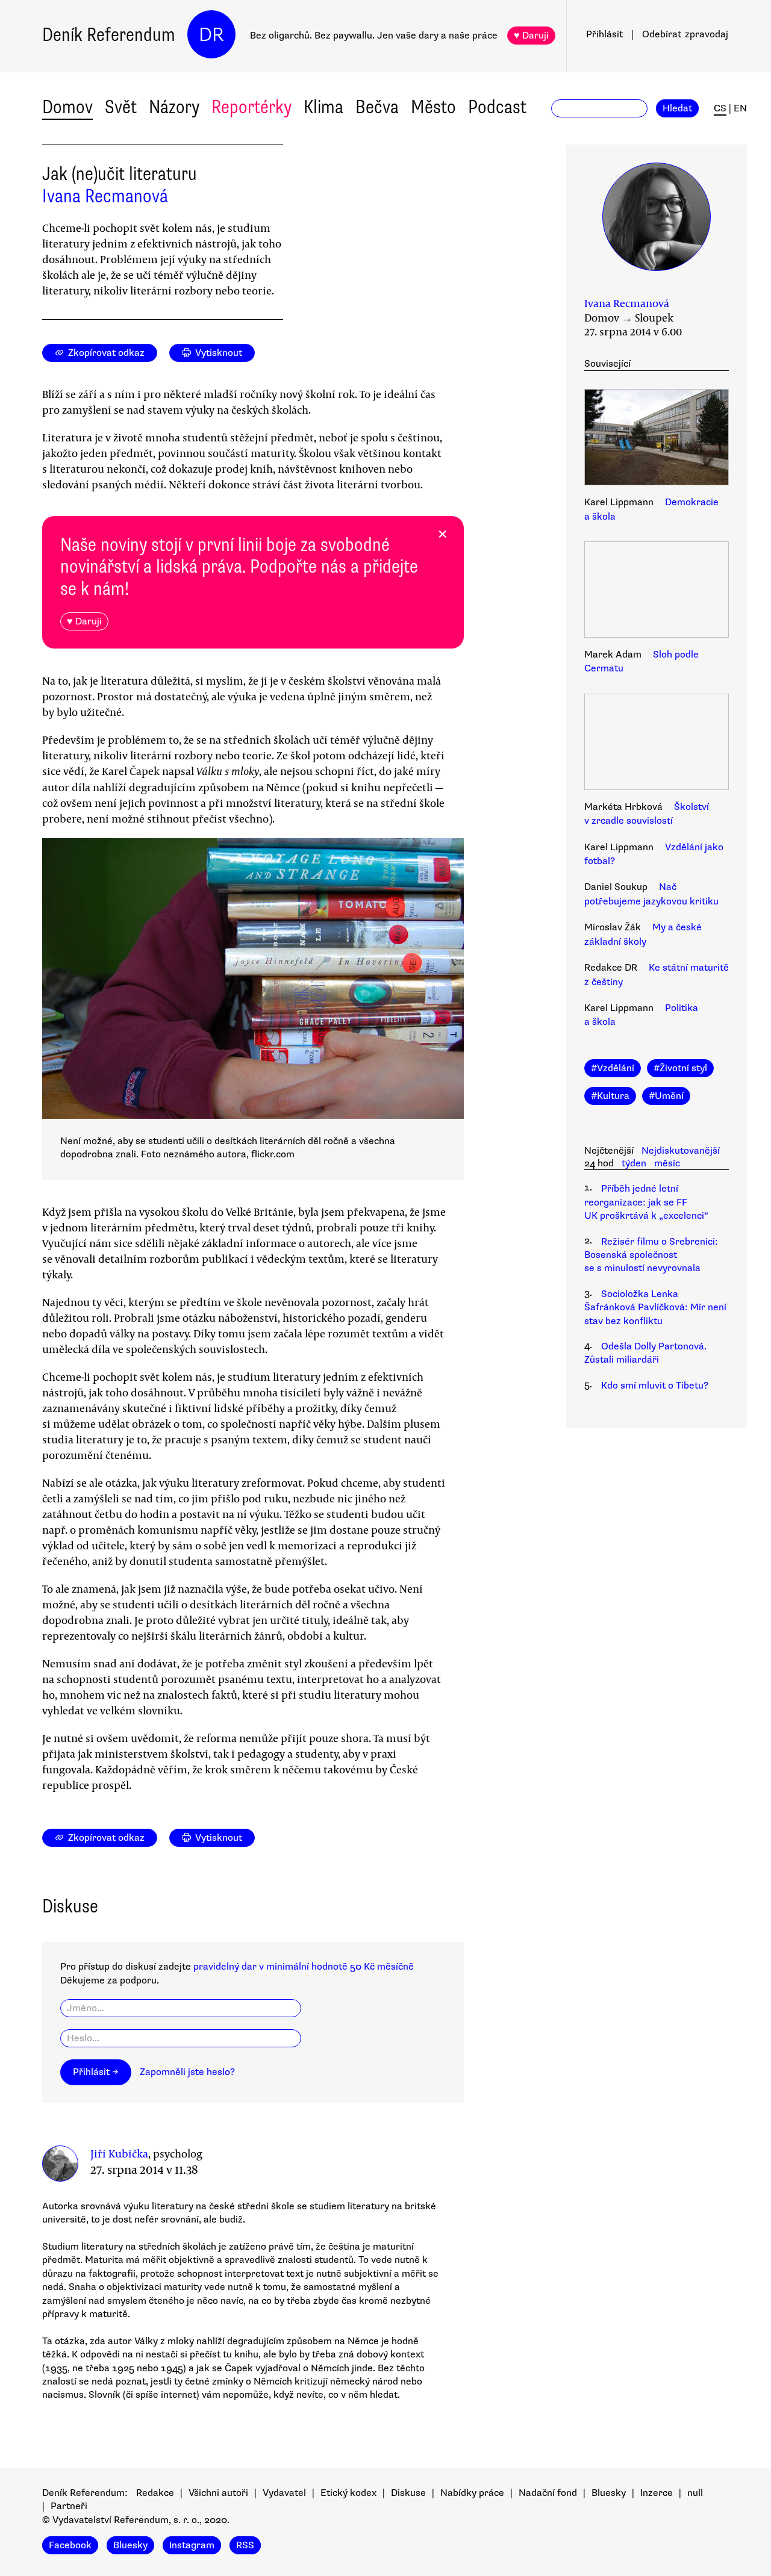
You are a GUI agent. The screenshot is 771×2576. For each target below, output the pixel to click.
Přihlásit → (96, 2072)
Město (433, 107)
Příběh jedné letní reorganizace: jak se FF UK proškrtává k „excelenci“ (646, 1202)
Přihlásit (604, 34)
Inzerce (657, 2493)
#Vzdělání (613, 1068)
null (695, 2493)
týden (634, 1163)
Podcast (497, 107)
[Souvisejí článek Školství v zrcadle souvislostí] (657, 744)
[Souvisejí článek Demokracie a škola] (657, 439)
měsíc (667, 1163)
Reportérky (251, 107)
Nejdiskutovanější (681, 1151)
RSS (245, 2545)
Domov (67, 107)
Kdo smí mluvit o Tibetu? (655, 1386)
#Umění (666, 1096)
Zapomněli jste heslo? (187, 2072)
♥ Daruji (531, 36)
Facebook (70, 2545)
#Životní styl (680, 1068)
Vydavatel (284, 2493)
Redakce (155, 2493)
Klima (323, 107)
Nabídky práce (472, 2493)
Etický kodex (348, 2493)
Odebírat (685, 34)
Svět (121, 107)
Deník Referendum (109, 35)
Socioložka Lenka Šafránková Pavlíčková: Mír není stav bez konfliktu (655, 1308)
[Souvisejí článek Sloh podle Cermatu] (657, 591)
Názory (174, 107)
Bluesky (609, 2493)
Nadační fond (548, 2493)
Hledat (677, 108)
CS (720, 108)
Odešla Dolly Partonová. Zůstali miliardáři (645, 1353)
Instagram (192, 2545)
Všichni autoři (218, 2493)
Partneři (69, 2506)
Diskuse (408, 2493)
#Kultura (610, 1096)
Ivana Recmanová (105, 196)
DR (211, 35)
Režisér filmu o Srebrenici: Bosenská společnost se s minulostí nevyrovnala (651, 1255)
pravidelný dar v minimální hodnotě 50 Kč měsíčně (304, 1967)
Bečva (377, 107)
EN (740, 108)
